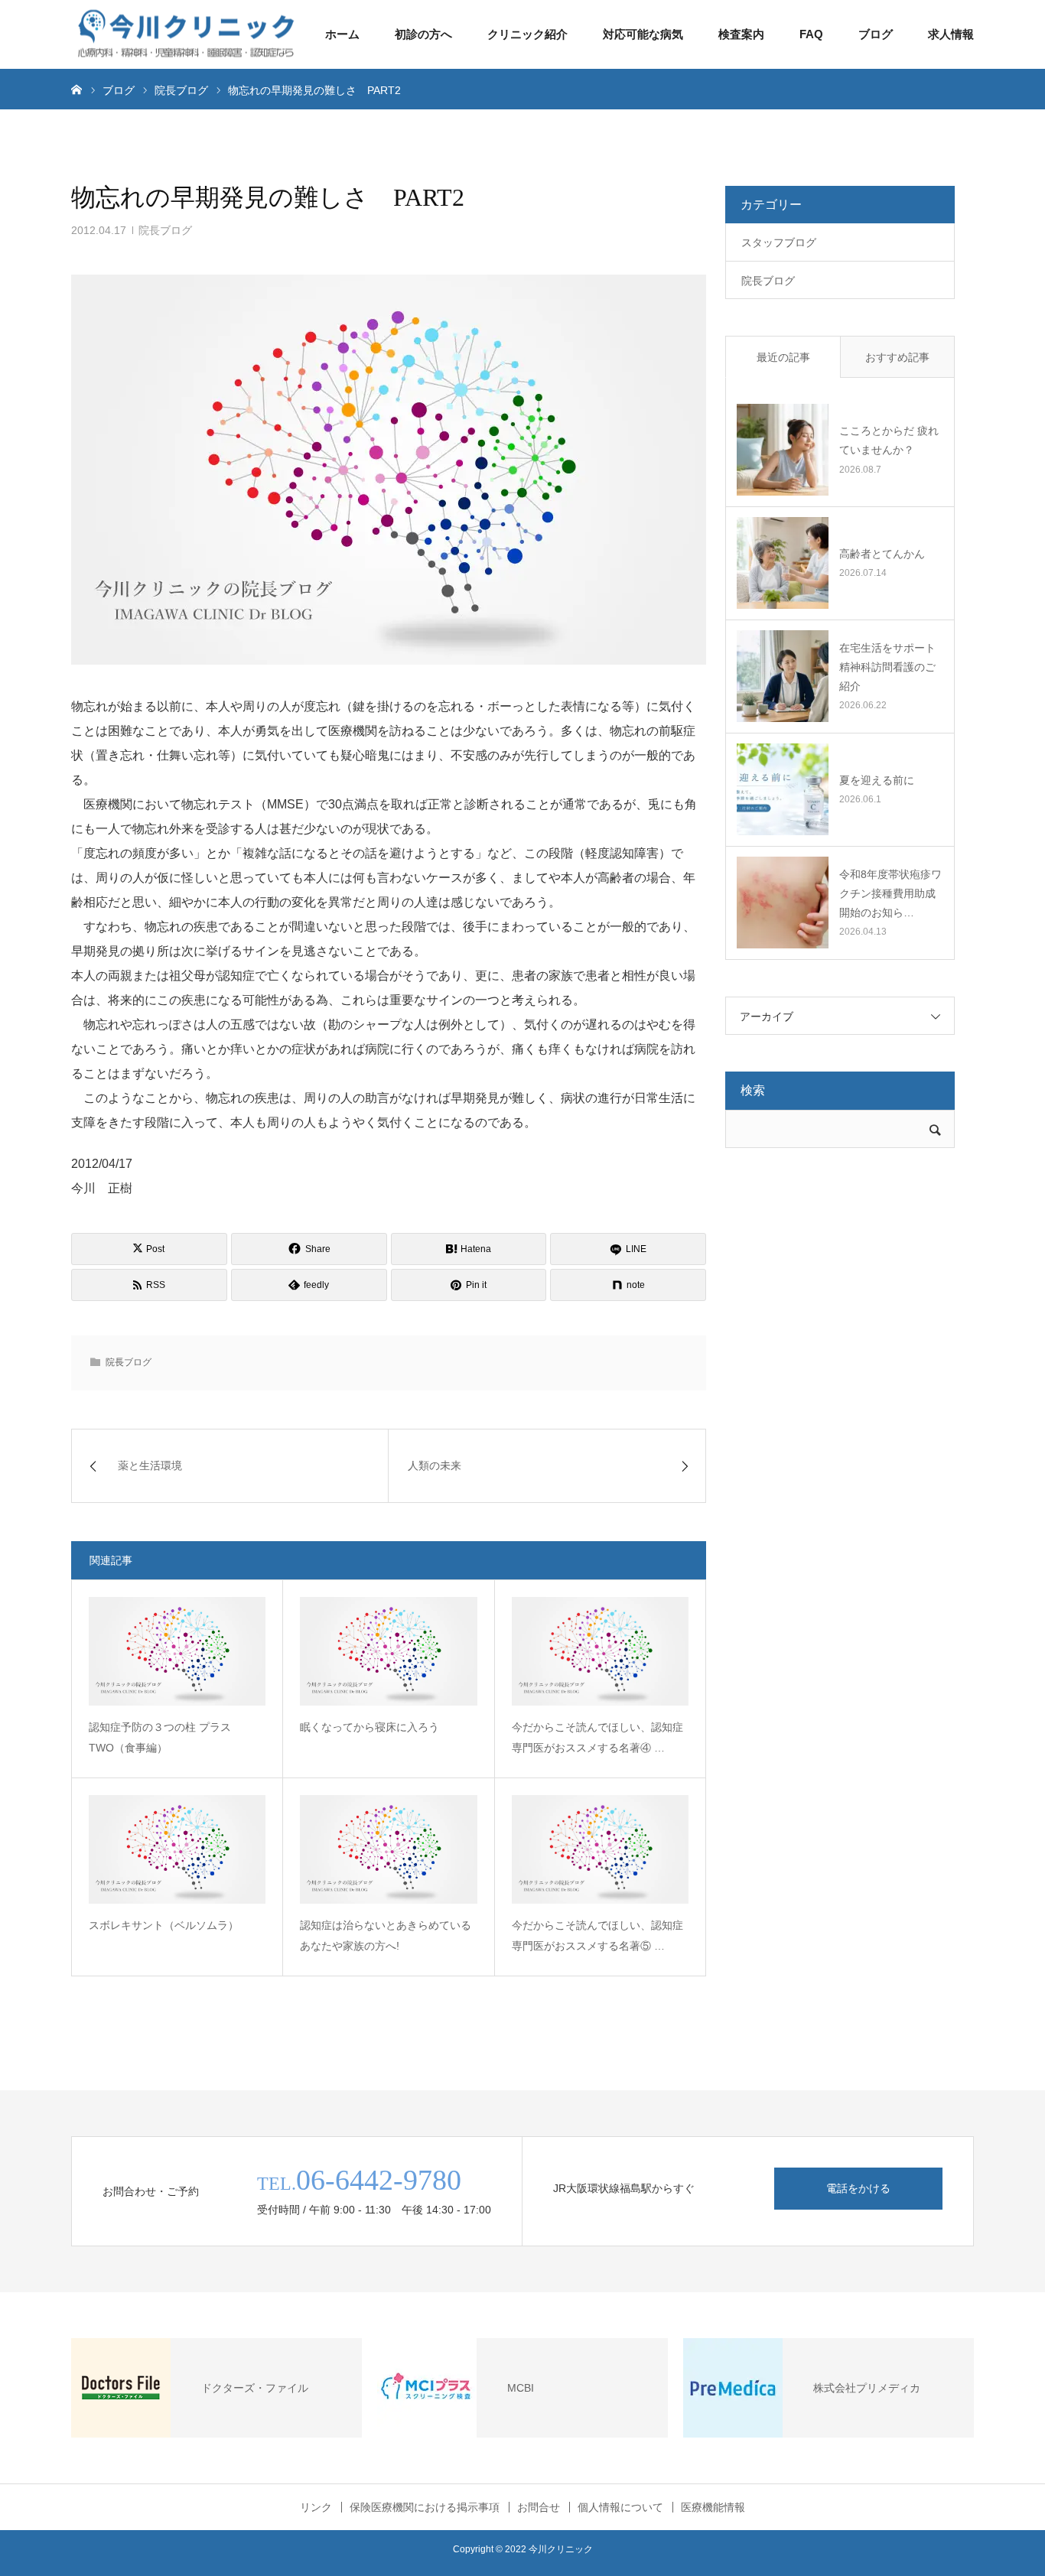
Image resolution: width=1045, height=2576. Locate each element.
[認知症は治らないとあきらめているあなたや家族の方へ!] (388, 1849)
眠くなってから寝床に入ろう (369, 1727)
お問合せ (539, 2507)
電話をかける (858, 2188)
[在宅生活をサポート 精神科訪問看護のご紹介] (783, 676)
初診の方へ (423, 34)
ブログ (876, 34)
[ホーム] (77, 89)
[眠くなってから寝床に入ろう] (388, 1651)
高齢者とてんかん (882, 554)
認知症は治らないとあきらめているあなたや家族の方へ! (386, 1935)
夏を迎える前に (877, 780)
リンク (316, 2507)
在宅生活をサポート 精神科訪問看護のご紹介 (887, 667)
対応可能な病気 (643, 34)
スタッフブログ (779, 242)
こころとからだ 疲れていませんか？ (889, 440)
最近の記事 (783, 357)
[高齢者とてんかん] (783, 563)
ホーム (342, 34)
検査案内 (741, 34)
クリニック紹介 (527, 34)
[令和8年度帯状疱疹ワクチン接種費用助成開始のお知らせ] (783, 903)
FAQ (811, 34)
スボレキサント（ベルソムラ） (164, 1925)
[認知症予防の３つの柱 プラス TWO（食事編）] (177, 1651)
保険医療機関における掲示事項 (425, 2507)
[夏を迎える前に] (783, 789)
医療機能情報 (713, 2507)
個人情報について (620, 2507)
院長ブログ (165, 230)
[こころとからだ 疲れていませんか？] (783, 450)
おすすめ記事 (897, 357)
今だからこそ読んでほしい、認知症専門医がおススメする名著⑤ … (597, 1935)
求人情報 (951, 34)
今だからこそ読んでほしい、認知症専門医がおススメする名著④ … (597, 1737)
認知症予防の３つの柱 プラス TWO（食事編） (165, 1737)
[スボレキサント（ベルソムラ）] (177, 1849)
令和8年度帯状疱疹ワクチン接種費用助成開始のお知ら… (890, 893)
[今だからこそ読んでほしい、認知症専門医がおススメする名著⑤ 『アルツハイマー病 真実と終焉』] (600, 1849)
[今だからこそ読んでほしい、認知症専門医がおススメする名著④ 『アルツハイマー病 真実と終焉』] (600, 1651)
